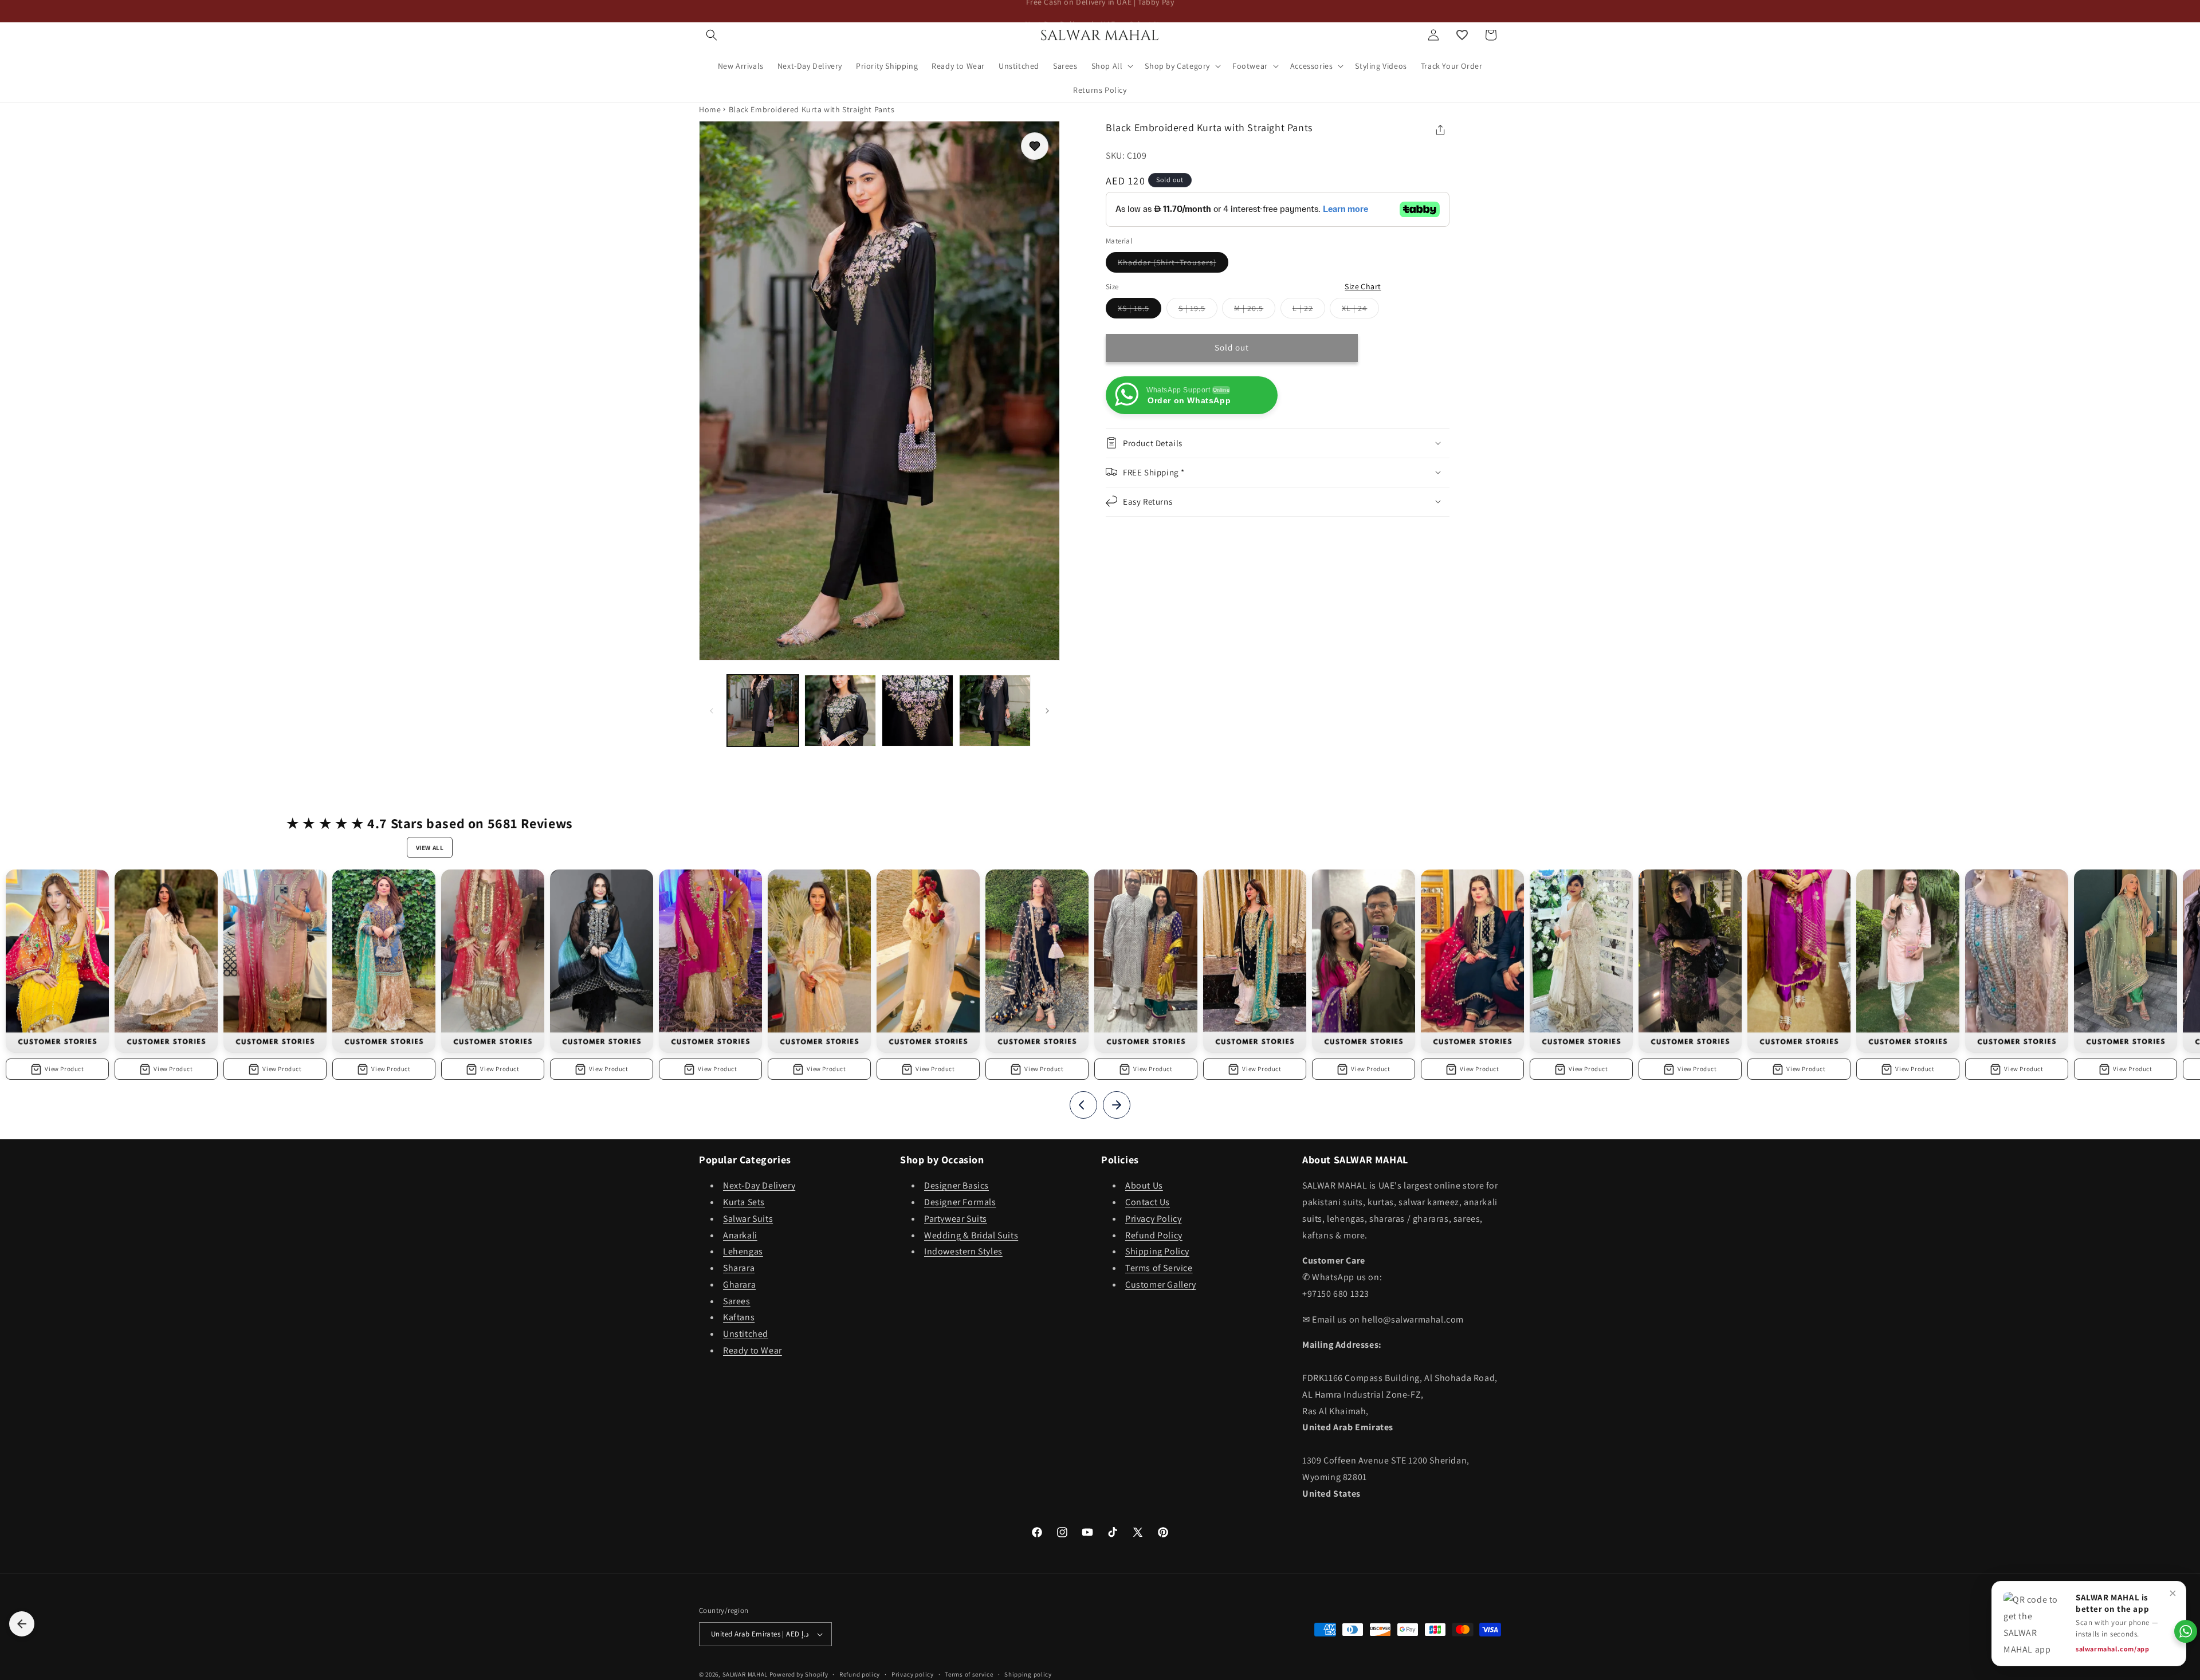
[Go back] (22, 1624)
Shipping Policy (1157, 1252)
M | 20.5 (1255, 310)
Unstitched (746, 1334)
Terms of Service (1159, 1268)
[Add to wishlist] (1035, 146)
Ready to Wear (753, 1351)
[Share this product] (1440, 130)
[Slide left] (712, 711)
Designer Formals (960, 1203)
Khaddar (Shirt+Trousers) (1173, 265)
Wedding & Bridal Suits (971, 1235)
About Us (1144, 1186)
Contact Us (1148, 1203)
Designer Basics (956, 1186)
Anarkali (740, 1235)
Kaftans (739, 1318)
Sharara (739, 1268)
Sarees (737, 1301)
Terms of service (969, 1674)
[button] (712, 35)
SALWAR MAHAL (745, 1674)
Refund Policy (1154, 1235)
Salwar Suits (748, 1219)
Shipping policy (1028, 1674)
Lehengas (743, 1252)
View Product (64, 1069)
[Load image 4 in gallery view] (995, 711)
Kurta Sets (744, 1203)
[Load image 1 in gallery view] (763, 711)
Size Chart (1363, 286)
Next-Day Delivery (759, 1186)
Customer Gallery (1161, 1285)
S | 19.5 (1198, 310)
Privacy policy (913, 1674)
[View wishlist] (1462, 35)
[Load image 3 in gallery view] (918, 711)
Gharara (739, 1285)
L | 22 (1309, 310)
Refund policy (860, 1674)
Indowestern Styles (963, 1252)
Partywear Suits (956, 1219)
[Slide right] (1047, 711)
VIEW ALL (430, 848)
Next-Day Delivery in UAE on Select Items (1100, 11)
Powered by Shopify (799, 1674)
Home (710, 109)
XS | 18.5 (1140, 310)
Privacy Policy (1153, 1219)
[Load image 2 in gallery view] (840, 711)
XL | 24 (1360, 310)
